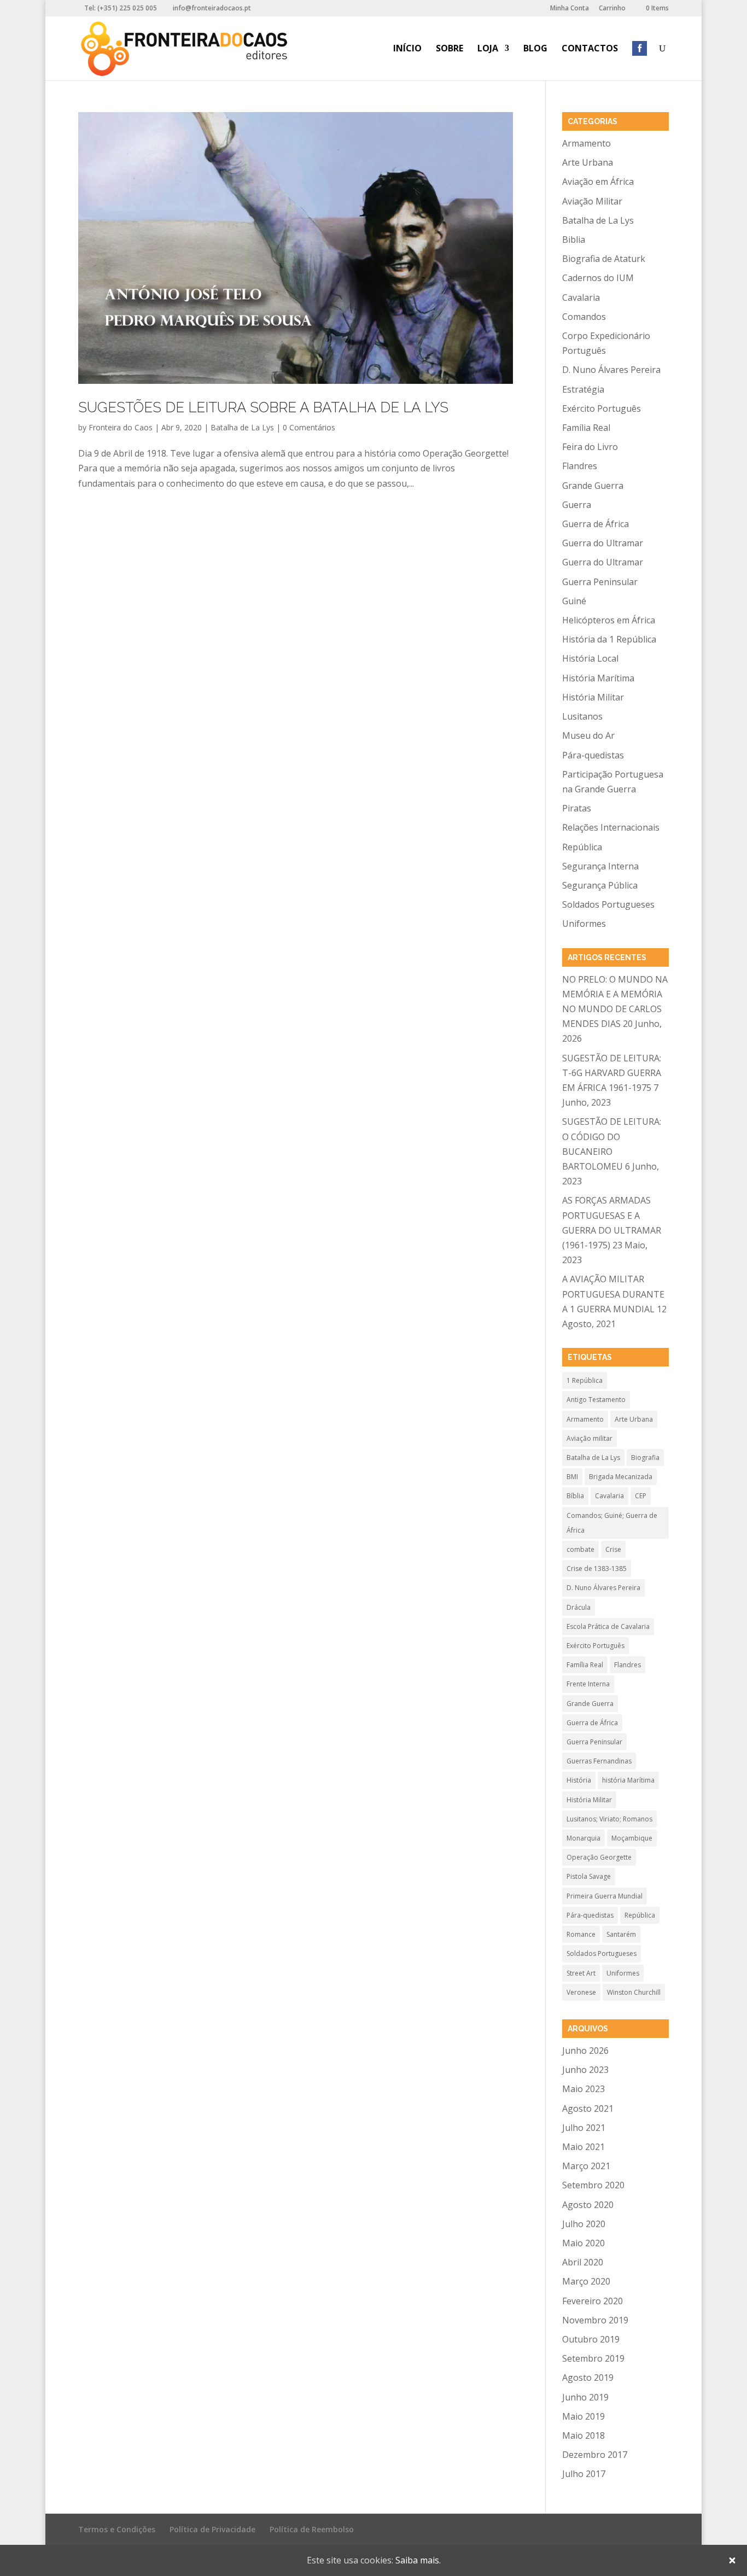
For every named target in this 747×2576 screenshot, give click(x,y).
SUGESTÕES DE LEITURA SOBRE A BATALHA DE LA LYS (263, 407)
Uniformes (584, 924)
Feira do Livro (590, 447)
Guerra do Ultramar (603, 543)
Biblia (574, 240)
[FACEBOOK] (640, 62)
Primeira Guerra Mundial (605, 1896)
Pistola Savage (589, 1876)
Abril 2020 (583, 2262)
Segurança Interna (600, 866)
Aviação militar (590, 1438)
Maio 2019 (583, 2416)
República (582, 847)
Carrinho (612, 9)
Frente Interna (588, 1684)
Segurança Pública (600, 885)
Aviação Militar (592, 201)
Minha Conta (570, 9)
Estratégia (583, 389)
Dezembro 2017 (595, 2455)
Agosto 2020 (588, 2205)
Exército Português (602, 408)
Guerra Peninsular (600, 582)
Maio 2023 (583, 2089)
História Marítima (598, 678)
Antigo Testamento (596, 1400)
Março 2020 (586, 2281)
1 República (585, 1380)
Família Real (586, 428)
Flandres (580, 466)
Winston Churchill (634, 1992)
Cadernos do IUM (598, 278)
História (579, 1780)
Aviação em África (598, 182)
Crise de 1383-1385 (597, 1569)
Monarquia (583, 1838)
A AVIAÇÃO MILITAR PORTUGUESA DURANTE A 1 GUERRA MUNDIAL (613, 1294)
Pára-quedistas (593, 755)
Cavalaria (581, 297)
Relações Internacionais (611, 827)
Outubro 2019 (591, 2339)
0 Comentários (309, 427)
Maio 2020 (583, 2243)
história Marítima (628, 1780)
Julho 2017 (584, 2474)
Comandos (584, 317)
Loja (488, 49)
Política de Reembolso (312, 2529)
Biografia (645, 1458)
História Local (590, 658)
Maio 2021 (583, 2147)
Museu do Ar (588, 735)
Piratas (577, 808)
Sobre (450, 49)
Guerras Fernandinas (599, 1761)
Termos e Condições (117, 2529)
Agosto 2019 (588, 2378)
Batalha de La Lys (242, 427)
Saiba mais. (418, 2560)
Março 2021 (586, 2166)
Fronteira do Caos (121, 427)
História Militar (593, 697)
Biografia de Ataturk (604, 259)
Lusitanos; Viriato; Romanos (609, 1819)
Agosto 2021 (588, 2108)
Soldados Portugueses (608, 904)
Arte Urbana (588, 162)
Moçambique (632, 1838)
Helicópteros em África (609, 620)
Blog (535, 49)
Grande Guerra (593, 486)
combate (580, 1549)
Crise (613, 1549)
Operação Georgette (599, 1857)
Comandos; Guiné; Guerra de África (612, 1523)
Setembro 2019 (593, 2358)
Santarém (621, 1934)
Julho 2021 (584, 2128)
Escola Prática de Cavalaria (608, 1626)
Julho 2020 (584, 2224)
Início (407, 49)
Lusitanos (582, 716)
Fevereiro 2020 (593, 2301)
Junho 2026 (585, 2051)
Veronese (581, 1992)
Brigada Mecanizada (621, 1477)
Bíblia (575, 1496)
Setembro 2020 (593, 2185)
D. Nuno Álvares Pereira (611, 370)
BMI (572, 1477)
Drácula (579, 1607)
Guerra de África (596, 524)
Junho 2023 (585, 2070)
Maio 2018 (583, 2435)
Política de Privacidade (212, 2529)
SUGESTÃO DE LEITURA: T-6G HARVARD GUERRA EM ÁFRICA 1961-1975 (612, 1073)
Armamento (586, 143)
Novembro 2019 (595, 2320)
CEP (641, 1496)
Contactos (590, 49)
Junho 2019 (585, 2397)
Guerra (577, 505)
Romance (581, 1934)
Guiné (574, 601)
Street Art (581, 1973)
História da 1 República (609, 639)
